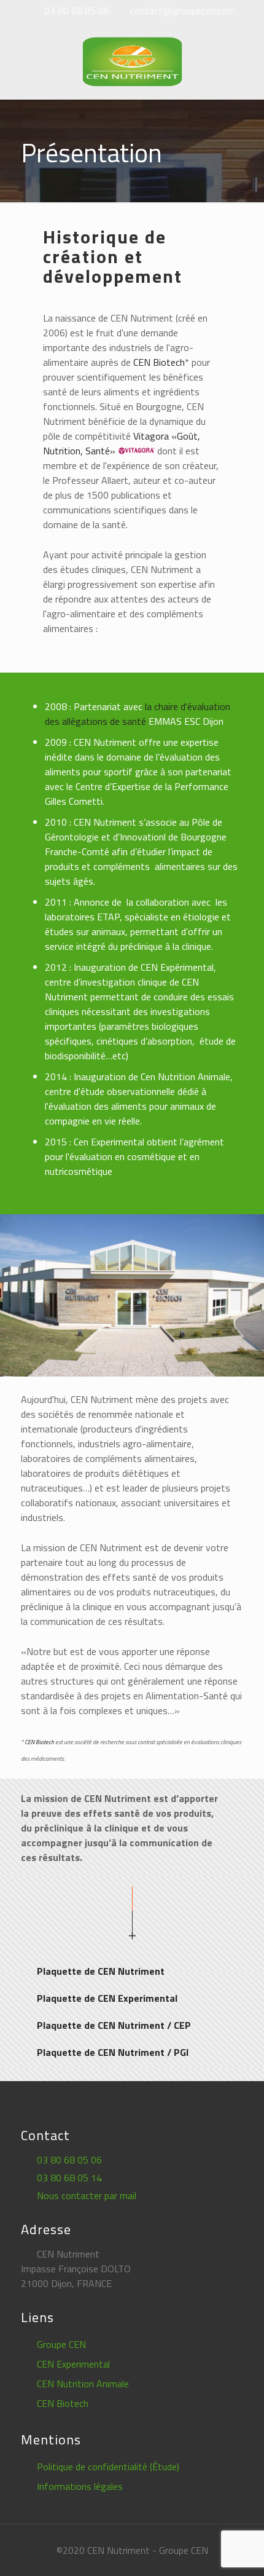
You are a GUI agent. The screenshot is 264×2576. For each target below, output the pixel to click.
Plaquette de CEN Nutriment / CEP (114, 2025)
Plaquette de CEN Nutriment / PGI (113, 2052)
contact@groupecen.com (183, 10)
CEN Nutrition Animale (83, 2384)
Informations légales (80, 2486)
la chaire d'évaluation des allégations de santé (138, 714)
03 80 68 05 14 (69, 2178)
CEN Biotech (159, 362)
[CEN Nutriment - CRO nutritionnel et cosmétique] (132, 60)
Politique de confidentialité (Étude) (108, 2467)
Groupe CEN (61, 2344)
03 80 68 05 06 (77, 10)
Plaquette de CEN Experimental (107, 1998)
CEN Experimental (73, 2364)
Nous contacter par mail (87, 2195)
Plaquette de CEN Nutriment (101, 1971)
